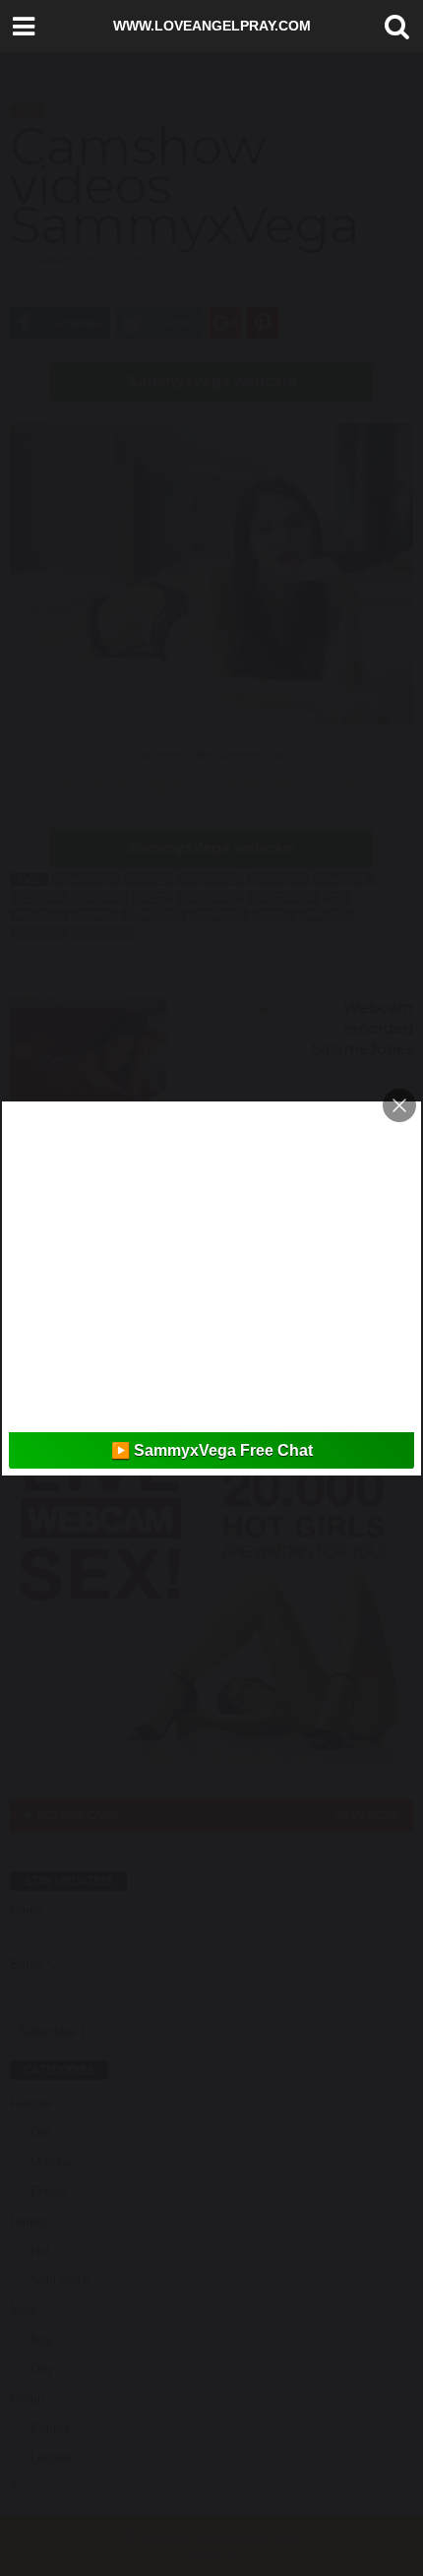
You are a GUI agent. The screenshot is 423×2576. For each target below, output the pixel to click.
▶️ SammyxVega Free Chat (212, 1450)
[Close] (399, 1105)
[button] (393, 27)
